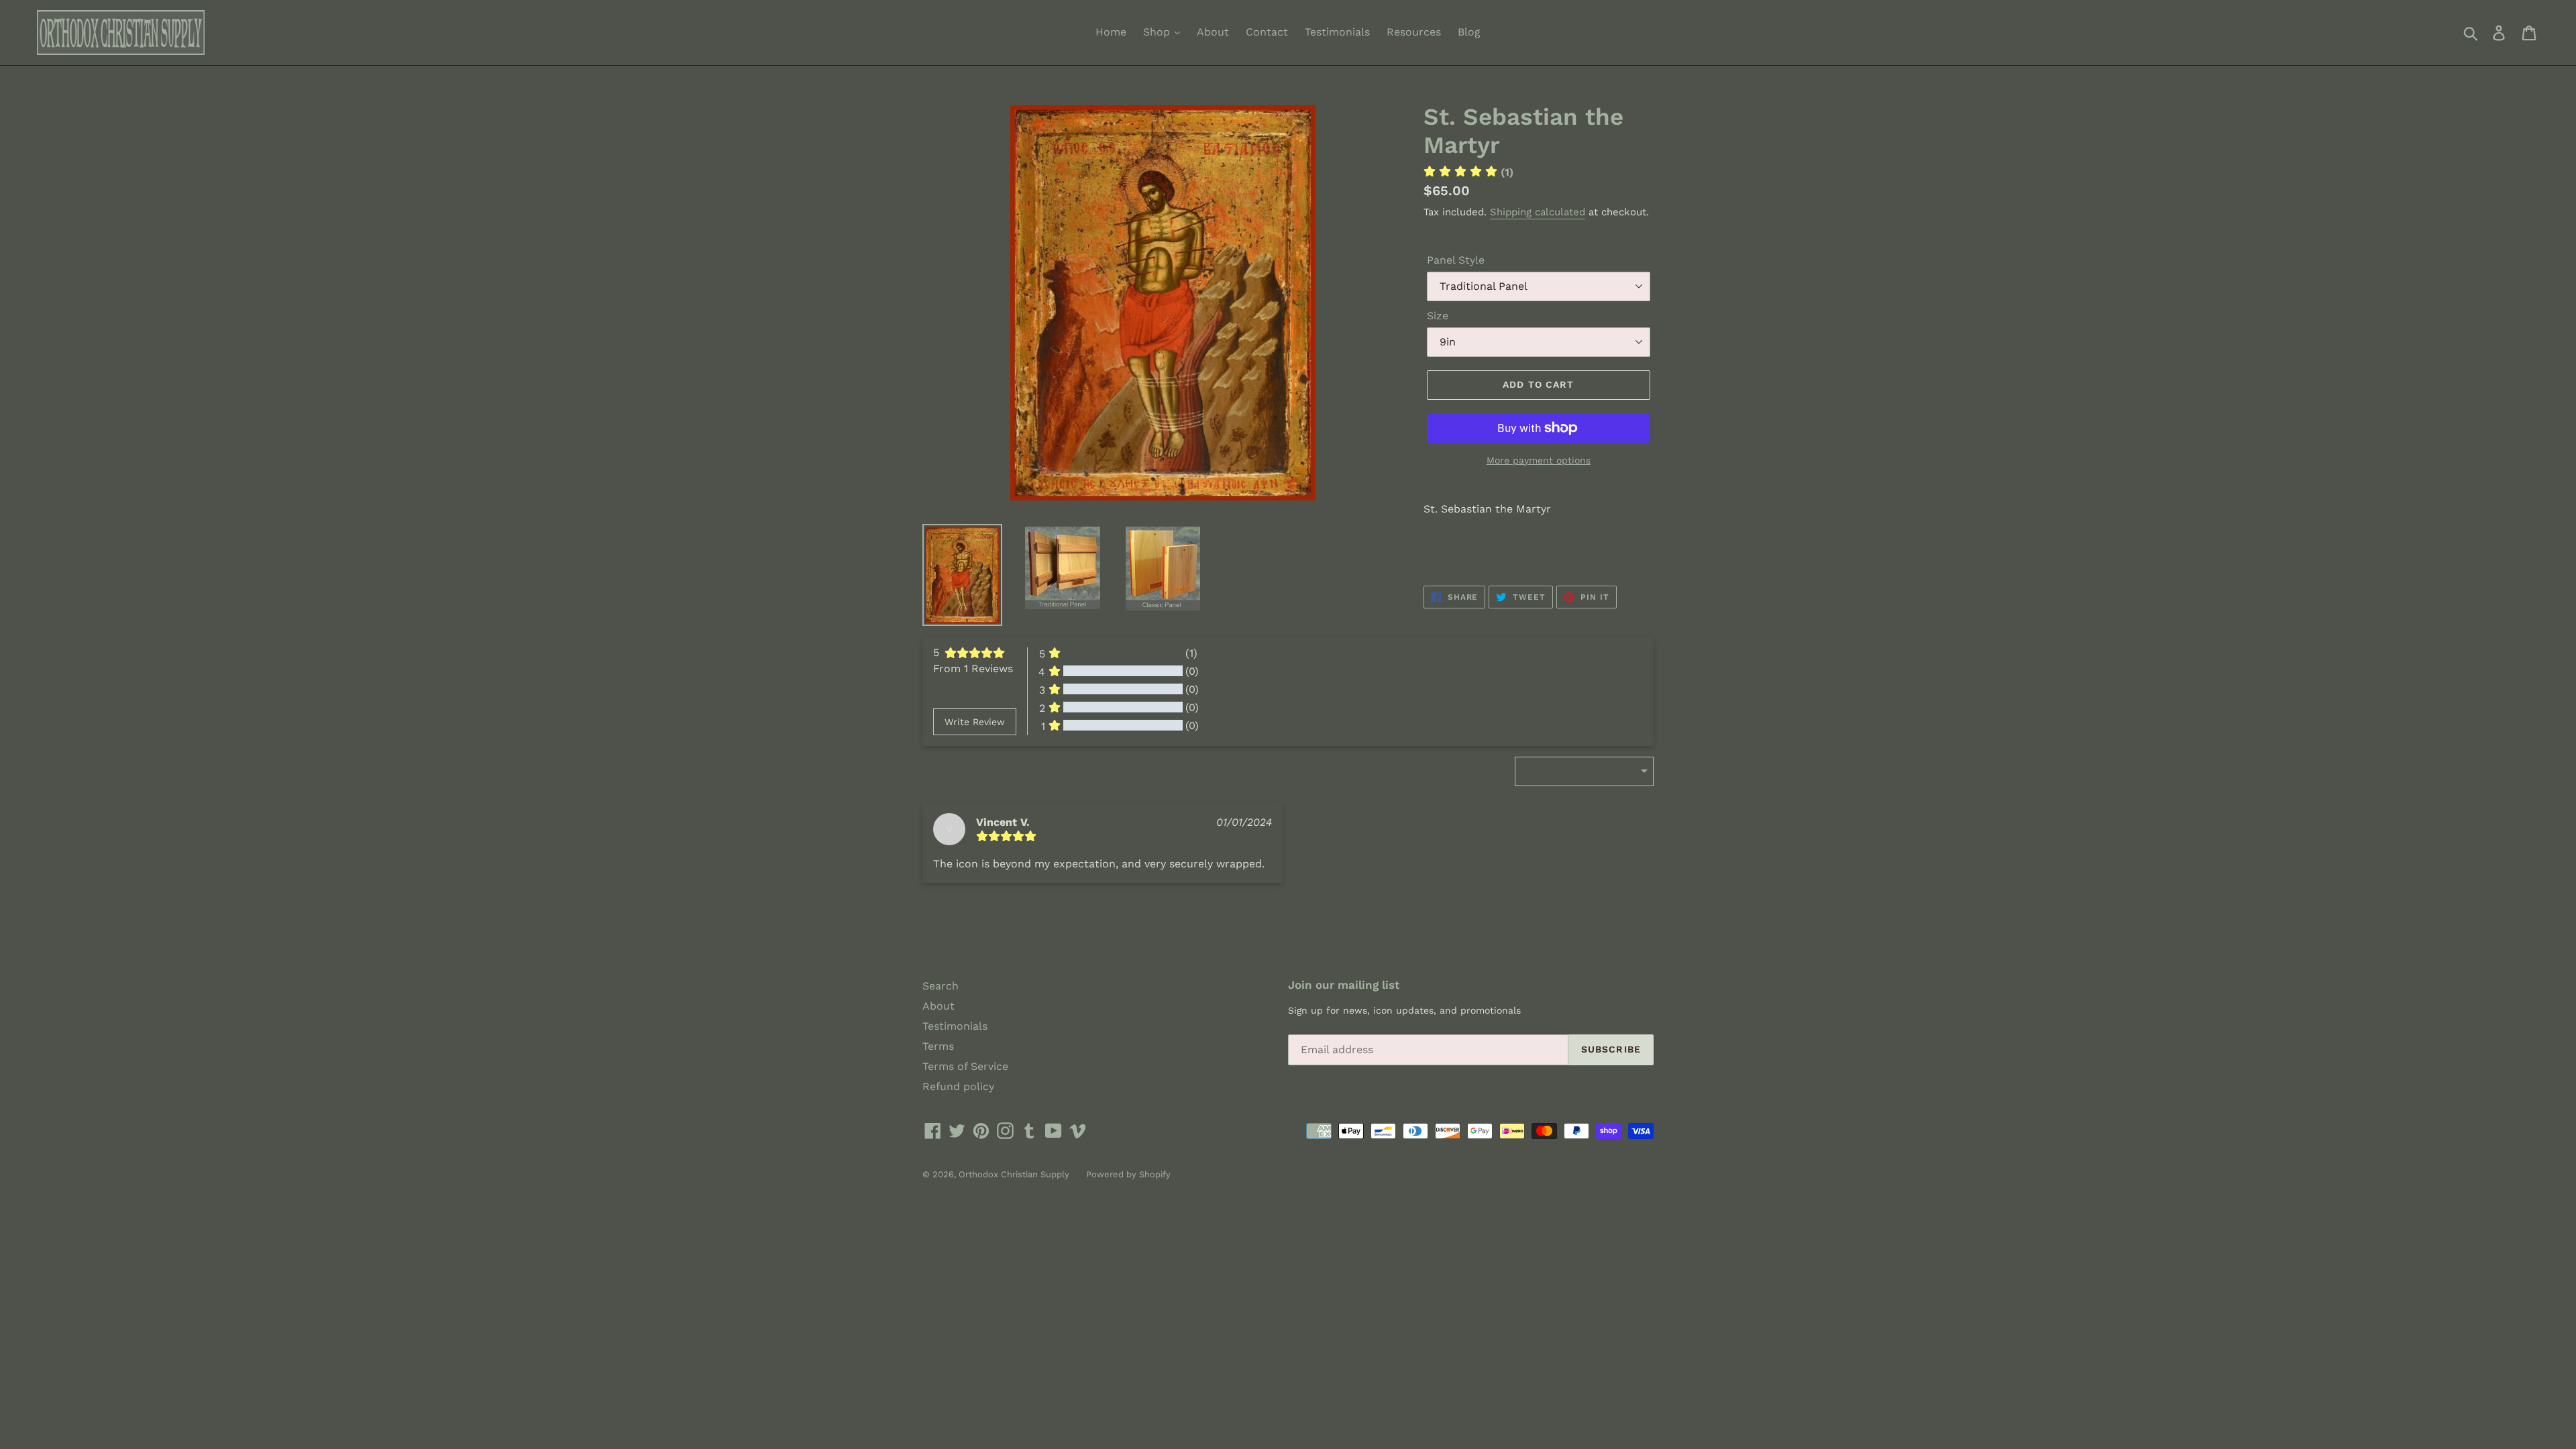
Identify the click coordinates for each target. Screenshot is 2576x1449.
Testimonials (1337, 32)
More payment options (1539, 460)
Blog (1469, 32)
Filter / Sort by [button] (1570, 771)
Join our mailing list (1344, 985)
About (1213, 32)
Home (1111, 32)
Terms (938, 1046)
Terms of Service (965, 1066)
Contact (1267, 32)
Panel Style (1456, 260)
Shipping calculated (1538, 212)
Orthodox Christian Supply (1014, 1174)
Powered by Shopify (1128, 1174)
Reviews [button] (949, 770)
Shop (1158, 32)
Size (1438, 316)
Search (941, 986)
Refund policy (958, 1086)
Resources (1414, 32)
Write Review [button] (975, 722)
